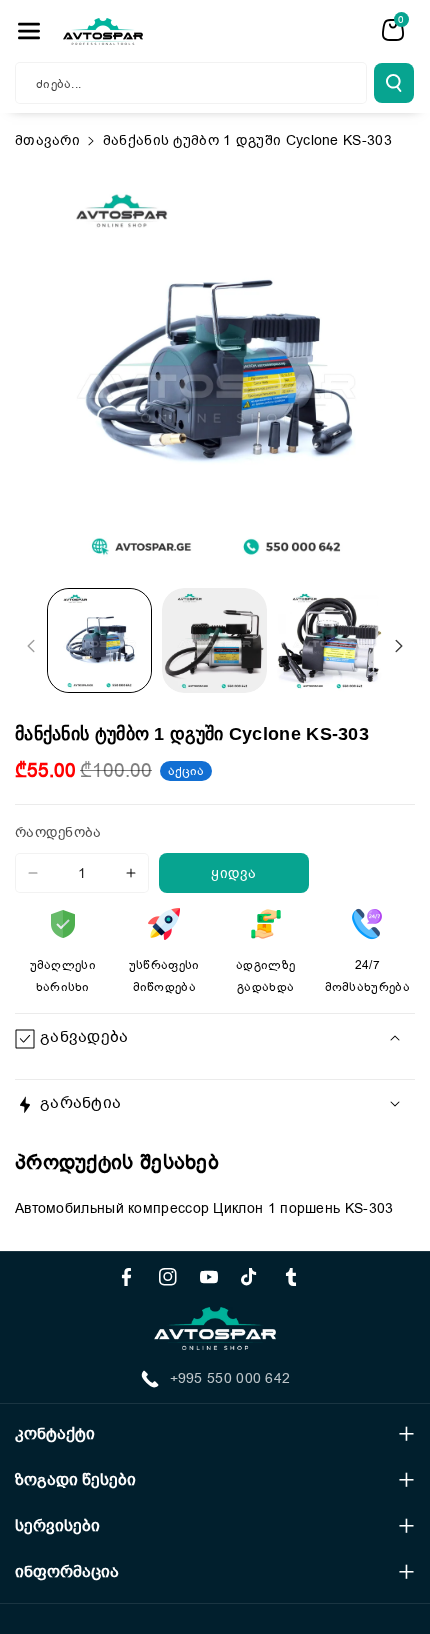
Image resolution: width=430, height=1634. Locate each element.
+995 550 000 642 (230, 1378)
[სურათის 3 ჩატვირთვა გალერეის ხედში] (329, 640)
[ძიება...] (394, 83)
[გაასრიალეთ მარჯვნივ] (399, 646)
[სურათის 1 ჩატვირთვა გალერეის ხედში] (99, 640)
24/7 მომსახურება (367, 976)
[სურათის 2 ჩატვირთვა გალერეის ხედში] (214, 640)
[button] (29, 31)
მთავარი (47, 140)
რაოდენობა (58, 832)
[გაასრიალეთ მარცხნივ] (31, 646)
